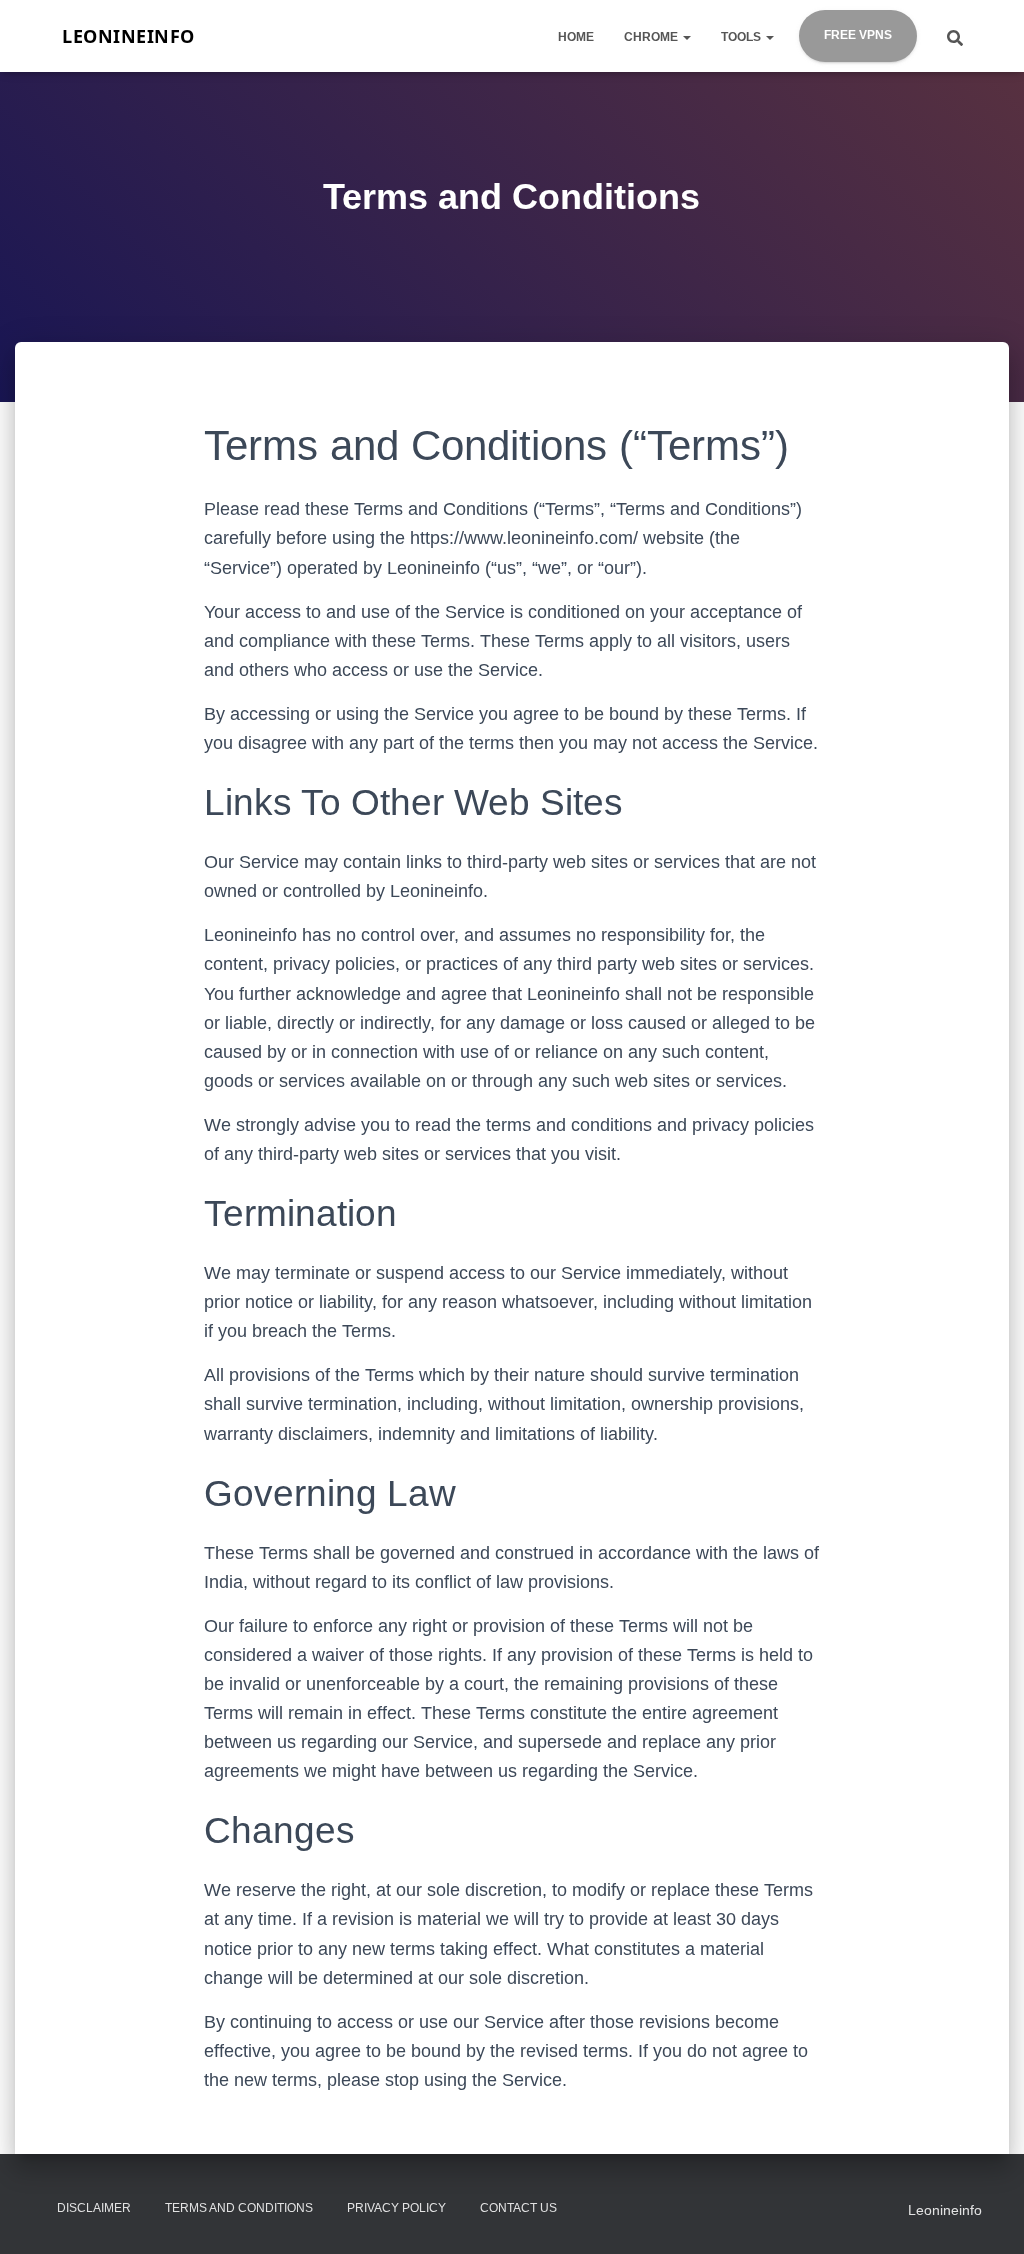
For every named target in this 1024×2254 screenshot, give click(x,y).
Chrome (652, 37)
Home (576, 37)
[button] (686, 37)
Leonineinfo (945, 2210)
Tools (742, 37)
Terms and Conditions (239, 2208)
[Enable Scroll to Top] (984, 2179)
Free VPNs (858, 35)
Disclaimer (94, 2208)
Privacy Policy (396, 2208)
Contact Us (518, 2208)
